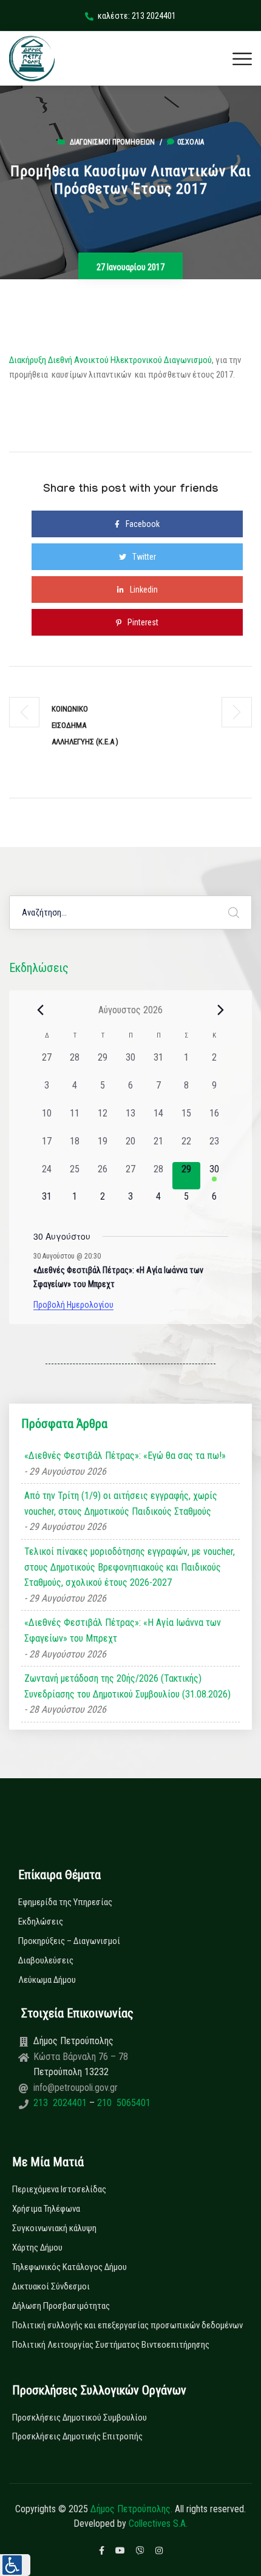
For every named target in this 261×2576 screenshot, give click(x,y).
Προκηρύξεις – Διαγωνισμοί (69, 1941)
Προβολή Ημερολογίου (73, 1305)
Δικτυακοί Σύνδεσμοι (51, 2286)
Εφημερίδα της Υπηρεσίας (65, 1902)
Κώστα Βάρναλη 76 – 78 (81, 2057)
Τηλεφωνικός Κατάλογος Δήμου (69, 2267)
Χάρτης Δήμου (37, 2248)
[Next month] (221, 1010)
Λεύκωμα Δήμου (47, 1980)
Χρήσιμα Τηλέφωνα (46, 2209)
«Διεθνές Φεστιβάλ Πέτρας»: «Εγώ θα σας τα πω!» (125, 1456)
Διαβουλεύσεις (46, 1960)
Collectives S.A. (158, 2523)
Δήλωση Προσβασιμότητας (61, 2306)
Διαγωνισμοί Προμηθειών (112, 142)
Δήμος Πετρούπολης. (131, 2509)
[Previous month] (41, 1010)
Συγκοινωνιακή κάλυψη (54, 2228)
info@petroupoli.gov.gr (76, 2088)
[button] (15, 2565)
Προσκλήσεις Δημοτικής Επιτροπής (77, 2436)
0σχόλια (191, 142)
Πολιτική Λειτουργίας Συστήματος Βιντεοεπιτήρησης (111, 2345)
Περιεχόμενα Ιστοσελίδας (59, 2189)
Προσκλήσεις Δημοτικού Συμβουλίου (80, 2418)
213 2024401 (61, 2103)
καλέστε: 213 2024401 (137, 16)
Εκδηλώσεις (41, 1922)
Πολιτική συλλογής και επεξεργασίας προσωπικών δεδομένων (127, 2325)
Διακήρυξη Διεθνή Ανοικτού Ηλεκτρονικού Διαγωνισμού (110, 360)
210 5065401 (123, 2103)
